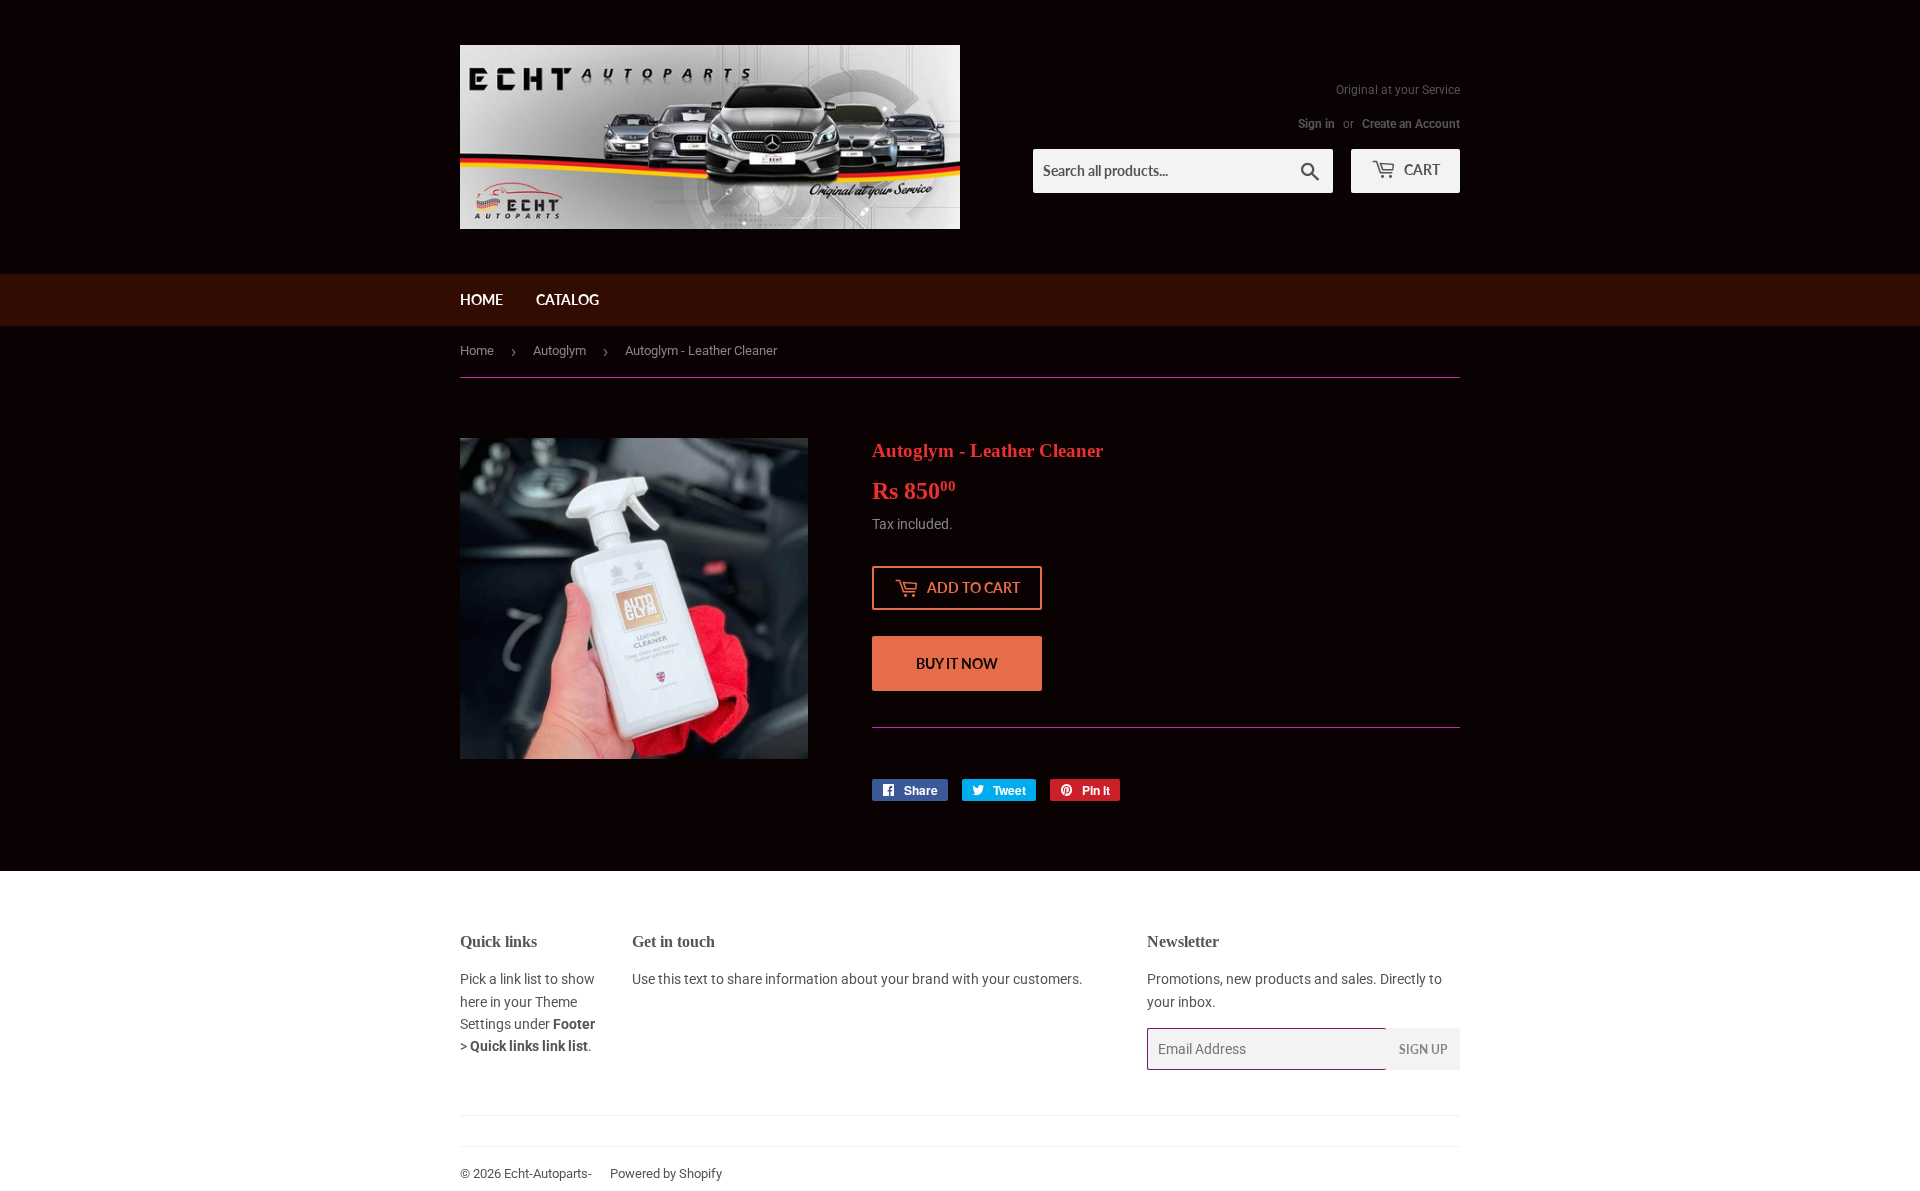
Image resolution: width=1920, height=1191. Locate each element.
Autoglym (559, 350)
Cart (1420, 169)
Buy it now (957, 663)
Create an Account (1411, 124)
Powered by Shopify (666, 1173)
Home (481, 299)
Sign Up (1423, 1049)
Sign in (1316, 124)
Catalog (567, 299)
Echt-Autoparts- (548, 1173)
